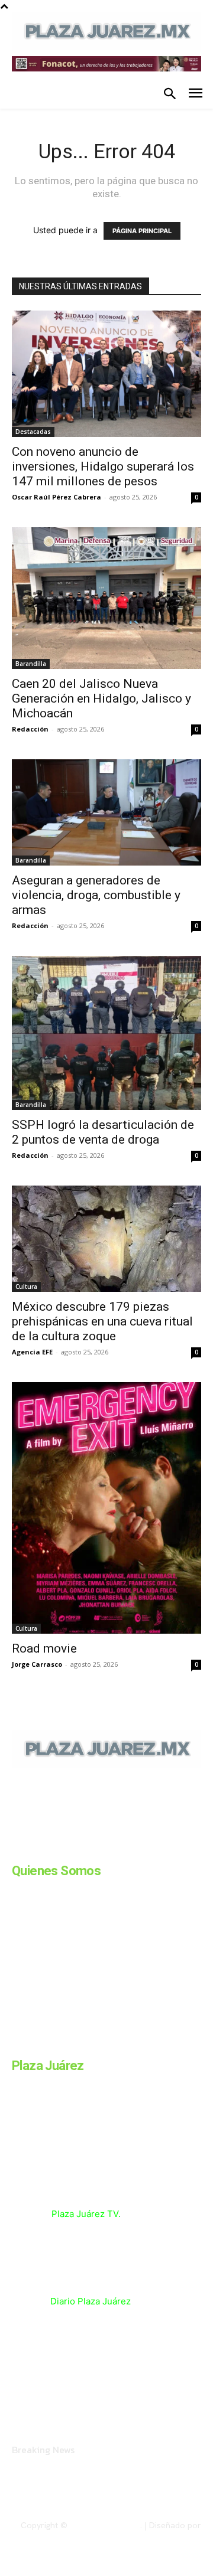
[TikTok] (105, 1849)
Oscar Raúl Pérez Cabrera (57, 497)
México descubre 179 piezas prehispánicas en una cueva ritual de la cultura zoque (102, 1321)
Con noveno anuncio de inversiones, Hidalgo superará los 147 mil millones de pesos (103, 466)
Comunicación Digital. (160, 2535)
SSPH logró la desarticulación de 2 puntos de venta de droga (103, 1132)
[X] (135, 1849)
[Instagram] (46, 1849)
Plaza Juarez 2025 (105, 2525)
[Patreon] (76, 1849)
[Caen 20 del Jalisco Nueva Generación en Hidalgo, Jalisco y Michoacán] (106, 598)
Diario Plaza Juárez (91, 2301)
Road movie (44, 1648)
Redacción (30, 729)
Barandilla (31, 664)
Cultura (26, 1287)
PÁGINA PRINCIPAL (142, 231)
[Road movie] (106, 1508)
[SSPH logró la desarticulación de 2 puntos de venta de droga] (106, 1033)
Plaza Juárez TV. (86, 2214)
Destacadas (33, 432)
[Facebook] (17, 1849)
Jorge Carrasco (37, 1664)
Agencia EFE (32, 1352)
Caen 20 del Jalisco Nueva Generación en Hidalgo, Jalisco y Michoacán (101, 698)
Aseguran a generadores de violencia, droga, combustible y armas (96, 895)
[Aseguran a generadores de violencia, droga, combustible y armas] (106, 812)
